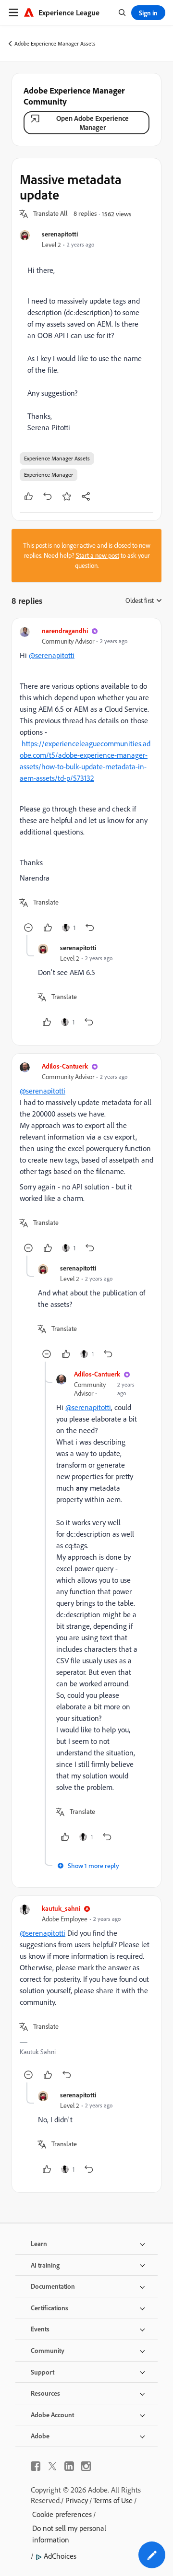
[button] (50, 214)
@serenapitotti (52, 655)
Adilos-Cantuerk (65, 1066)
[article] (86, 781)
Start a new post (98, 555)
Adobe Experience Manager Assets (55, 43)
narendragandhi (65, 630)
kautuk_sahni (61, 1908)
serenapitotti (60, 234)
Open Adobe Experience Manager (93, 123)
